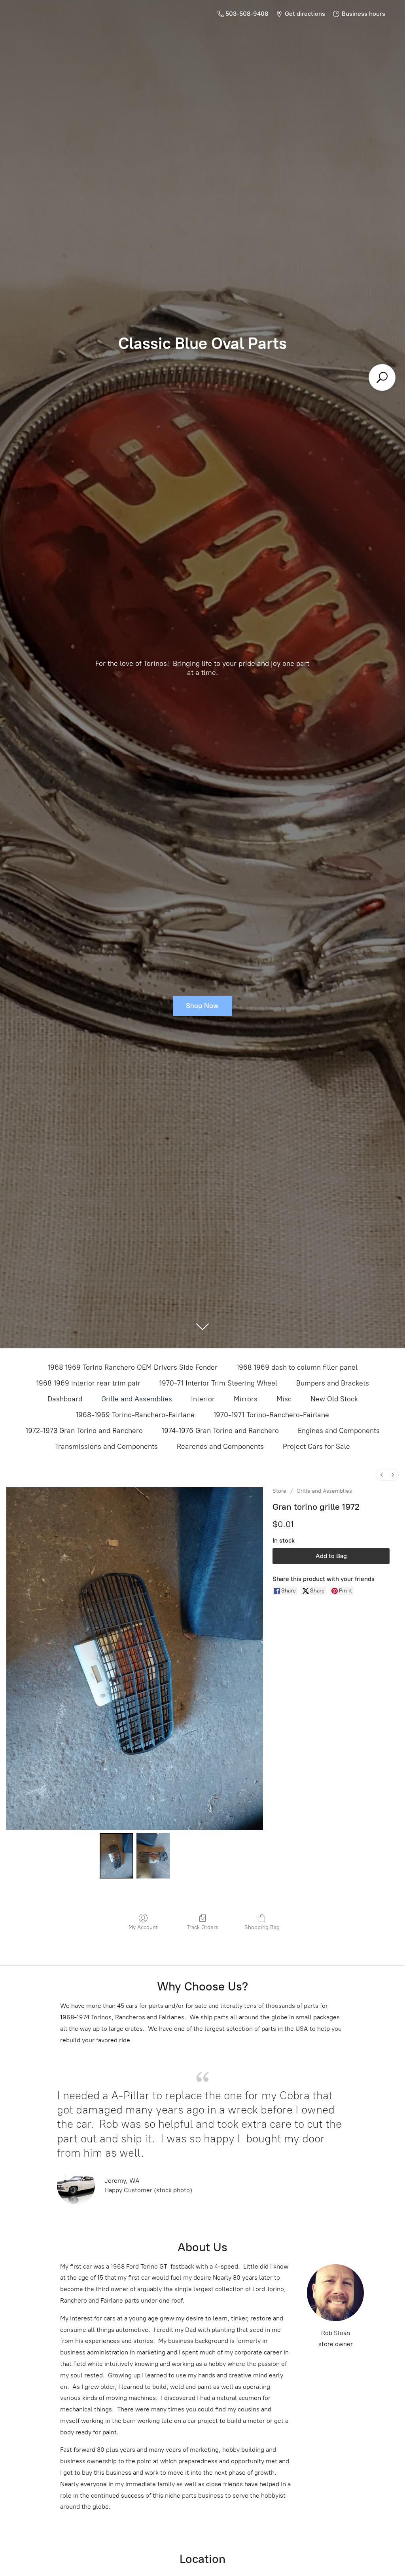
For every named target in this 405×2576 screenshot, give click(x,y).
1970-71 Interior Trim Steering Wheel (218, 1383)
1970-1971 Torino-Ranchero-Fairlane (271, 1415)
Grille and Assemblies (137, 1399)
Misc (284, 1399)
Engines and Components (339, 1431)
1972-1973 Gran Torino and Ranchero (84, 1431)
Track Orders (202, 1927)
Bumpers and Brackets (333, 1383)
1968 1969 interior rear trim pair (88, 1383)
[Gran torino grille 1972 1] (153, 1856)
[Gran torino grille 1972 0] (116, 1856)
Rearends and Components (220, 1446)
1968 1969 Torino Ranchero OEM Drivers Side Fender (133, 1367)
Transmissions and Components (106, 1446)
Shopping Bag (262, 1927)
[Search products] (382, 377)
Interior (203, 1399)
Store (279, 1491)
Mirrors (246, 1399)
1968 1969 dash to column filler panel (297, 1367)
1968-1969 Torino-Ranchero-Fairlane (135, 1415)
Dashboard (65, 1399)
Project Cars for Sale (316, 1446)
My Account (143, 1927)
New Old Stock (334, 1399)
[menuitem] (382, 1475)
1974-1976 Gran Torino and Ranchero (220, 1431)
